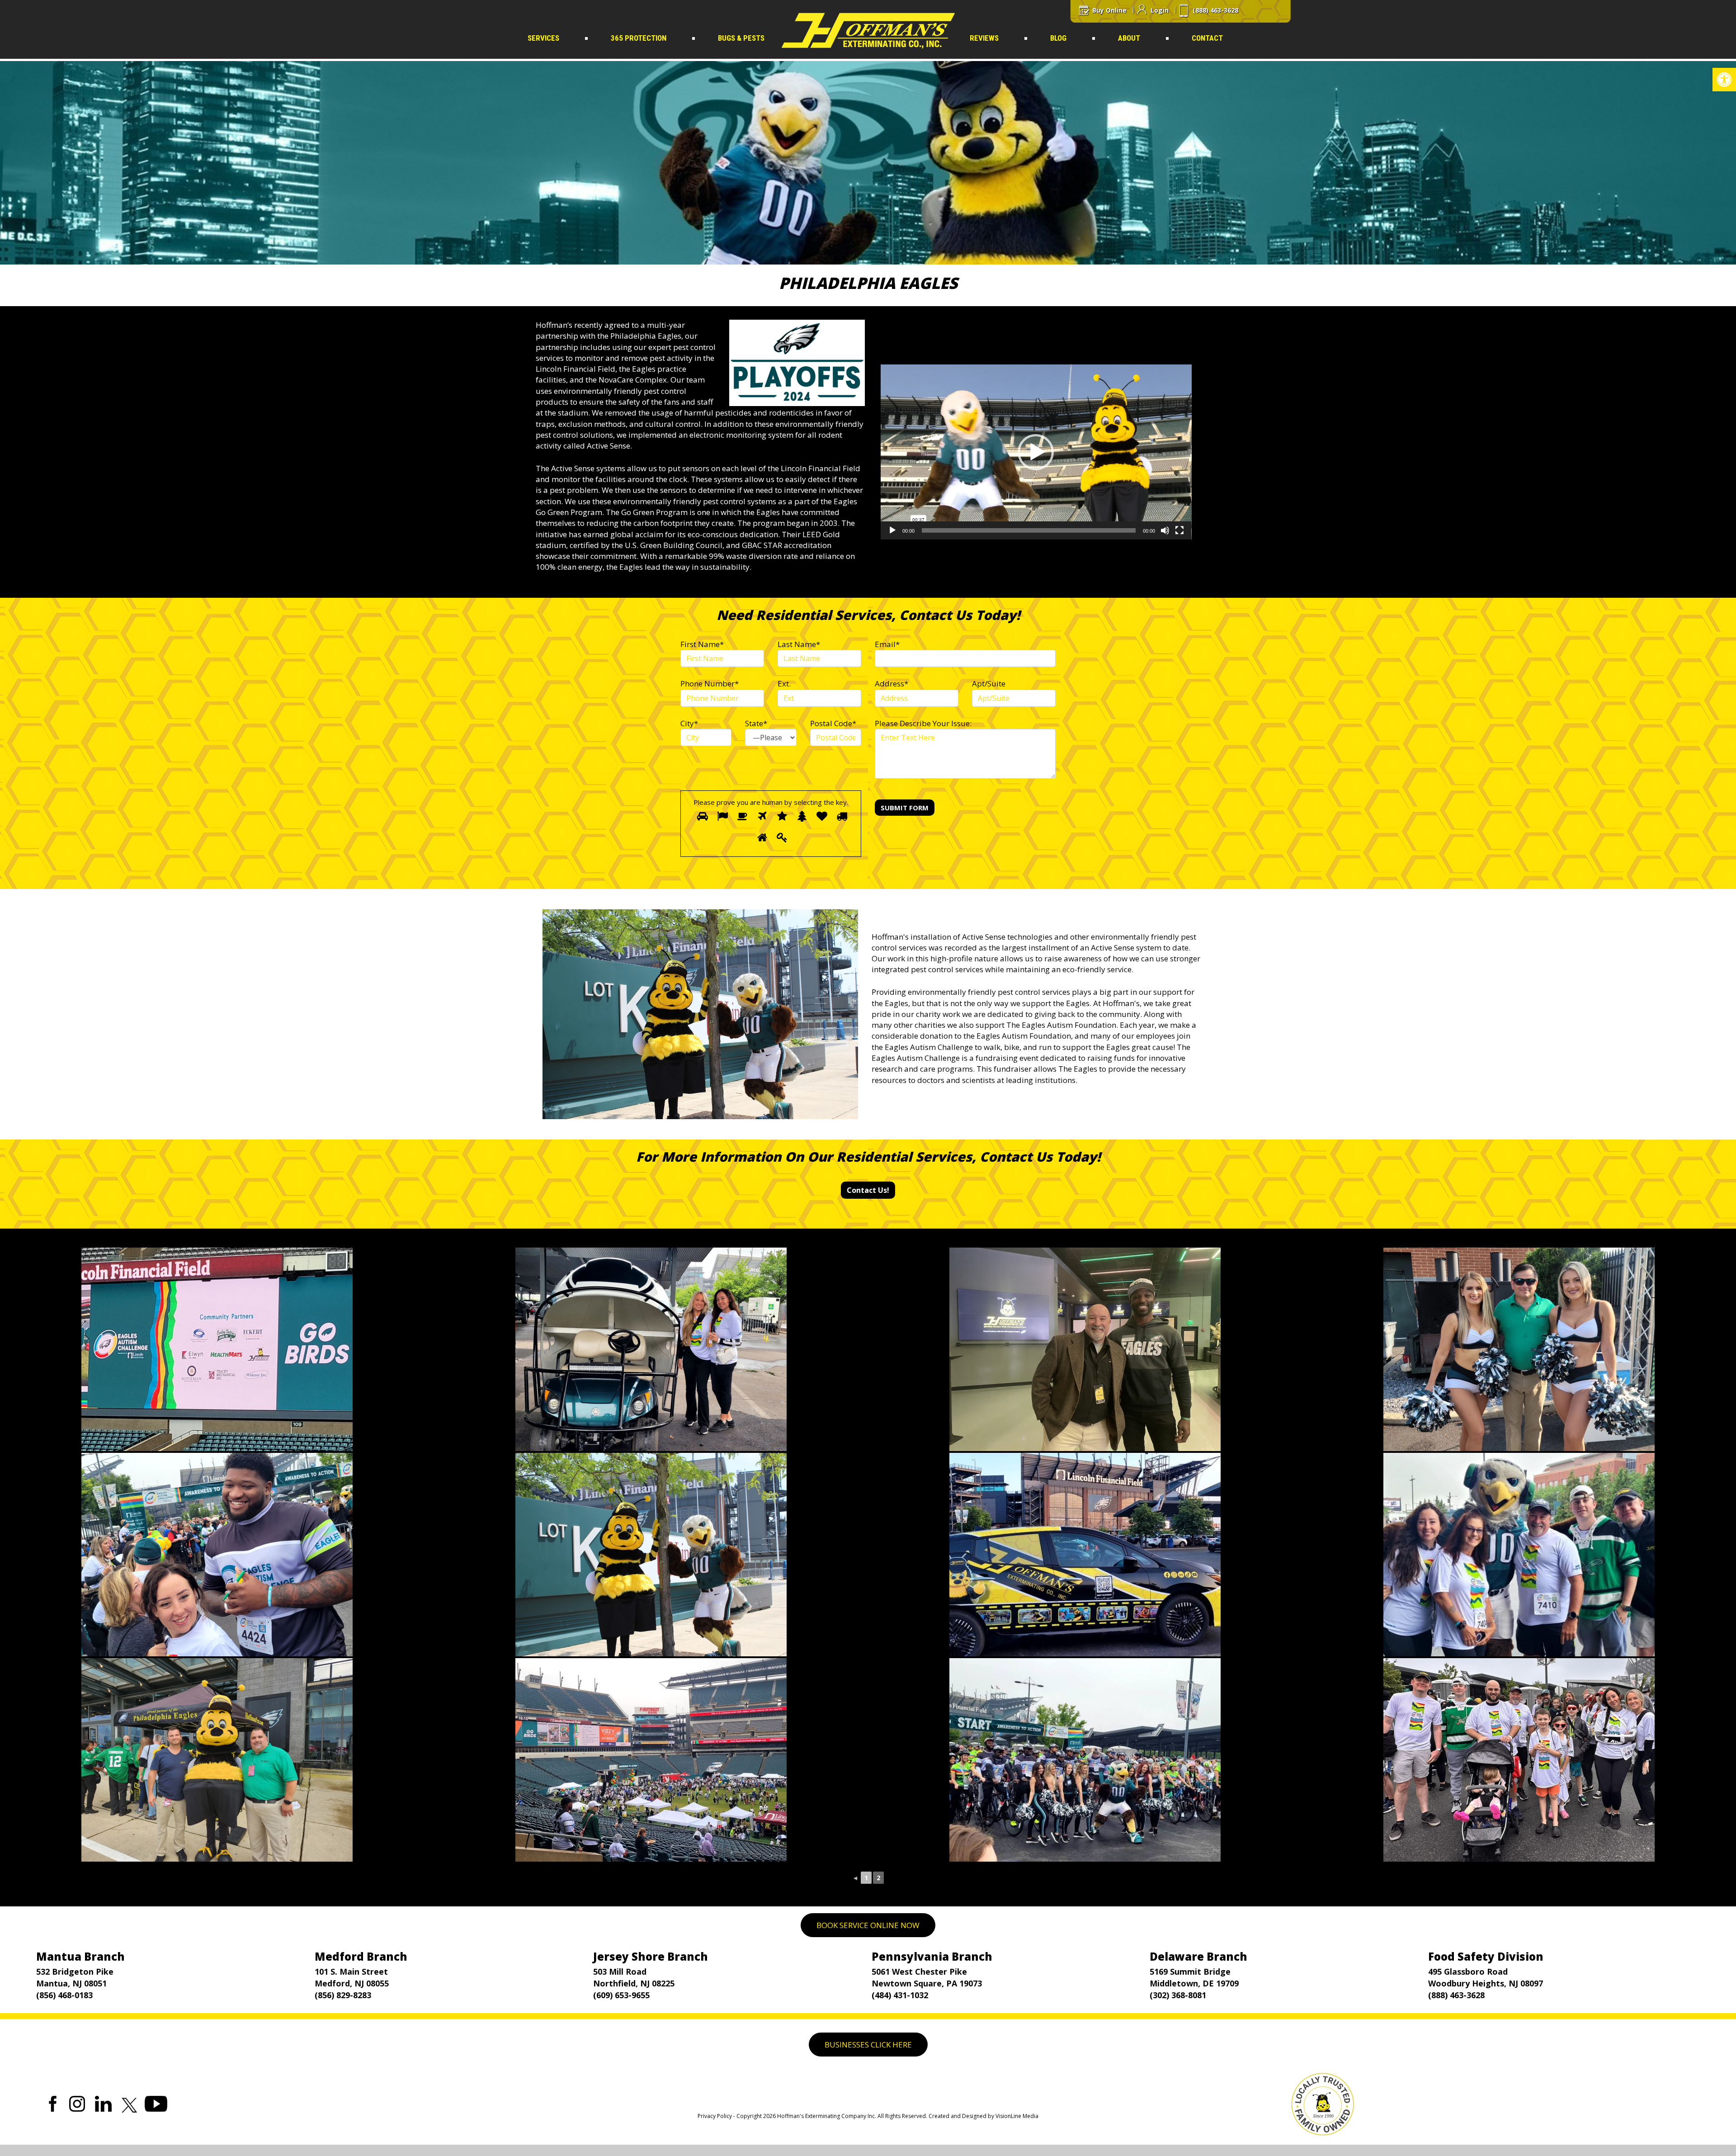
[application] (1036, 452)
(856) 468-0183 (64, 1995)
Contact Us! (868, 1190)
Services (543, 38)
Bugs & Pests (741, 38)
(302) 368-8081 (1178, 1995)
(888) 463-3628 (1456, 1995)
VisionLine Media (1017, 2116)
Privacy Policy (715, 2116)
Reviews (984, 38)
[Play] (892, 530)
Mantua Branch (80, 1956)
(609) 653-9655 (621, 1995)
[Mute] (1165, 530)
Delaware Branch (1198, 1956)
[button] (1724, 80)
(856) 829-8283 (343, 1995)
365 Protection (639, 38)
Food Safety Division (1486, 1956)
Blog (1058, 38)
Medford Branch (361, 1956)
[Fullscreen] (1179, 530)
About (1129, 38)
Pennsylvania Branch (932, 1956)
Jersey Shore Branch (651, 1956)
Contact (1207, 38)
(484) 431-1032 (900, 1995)
